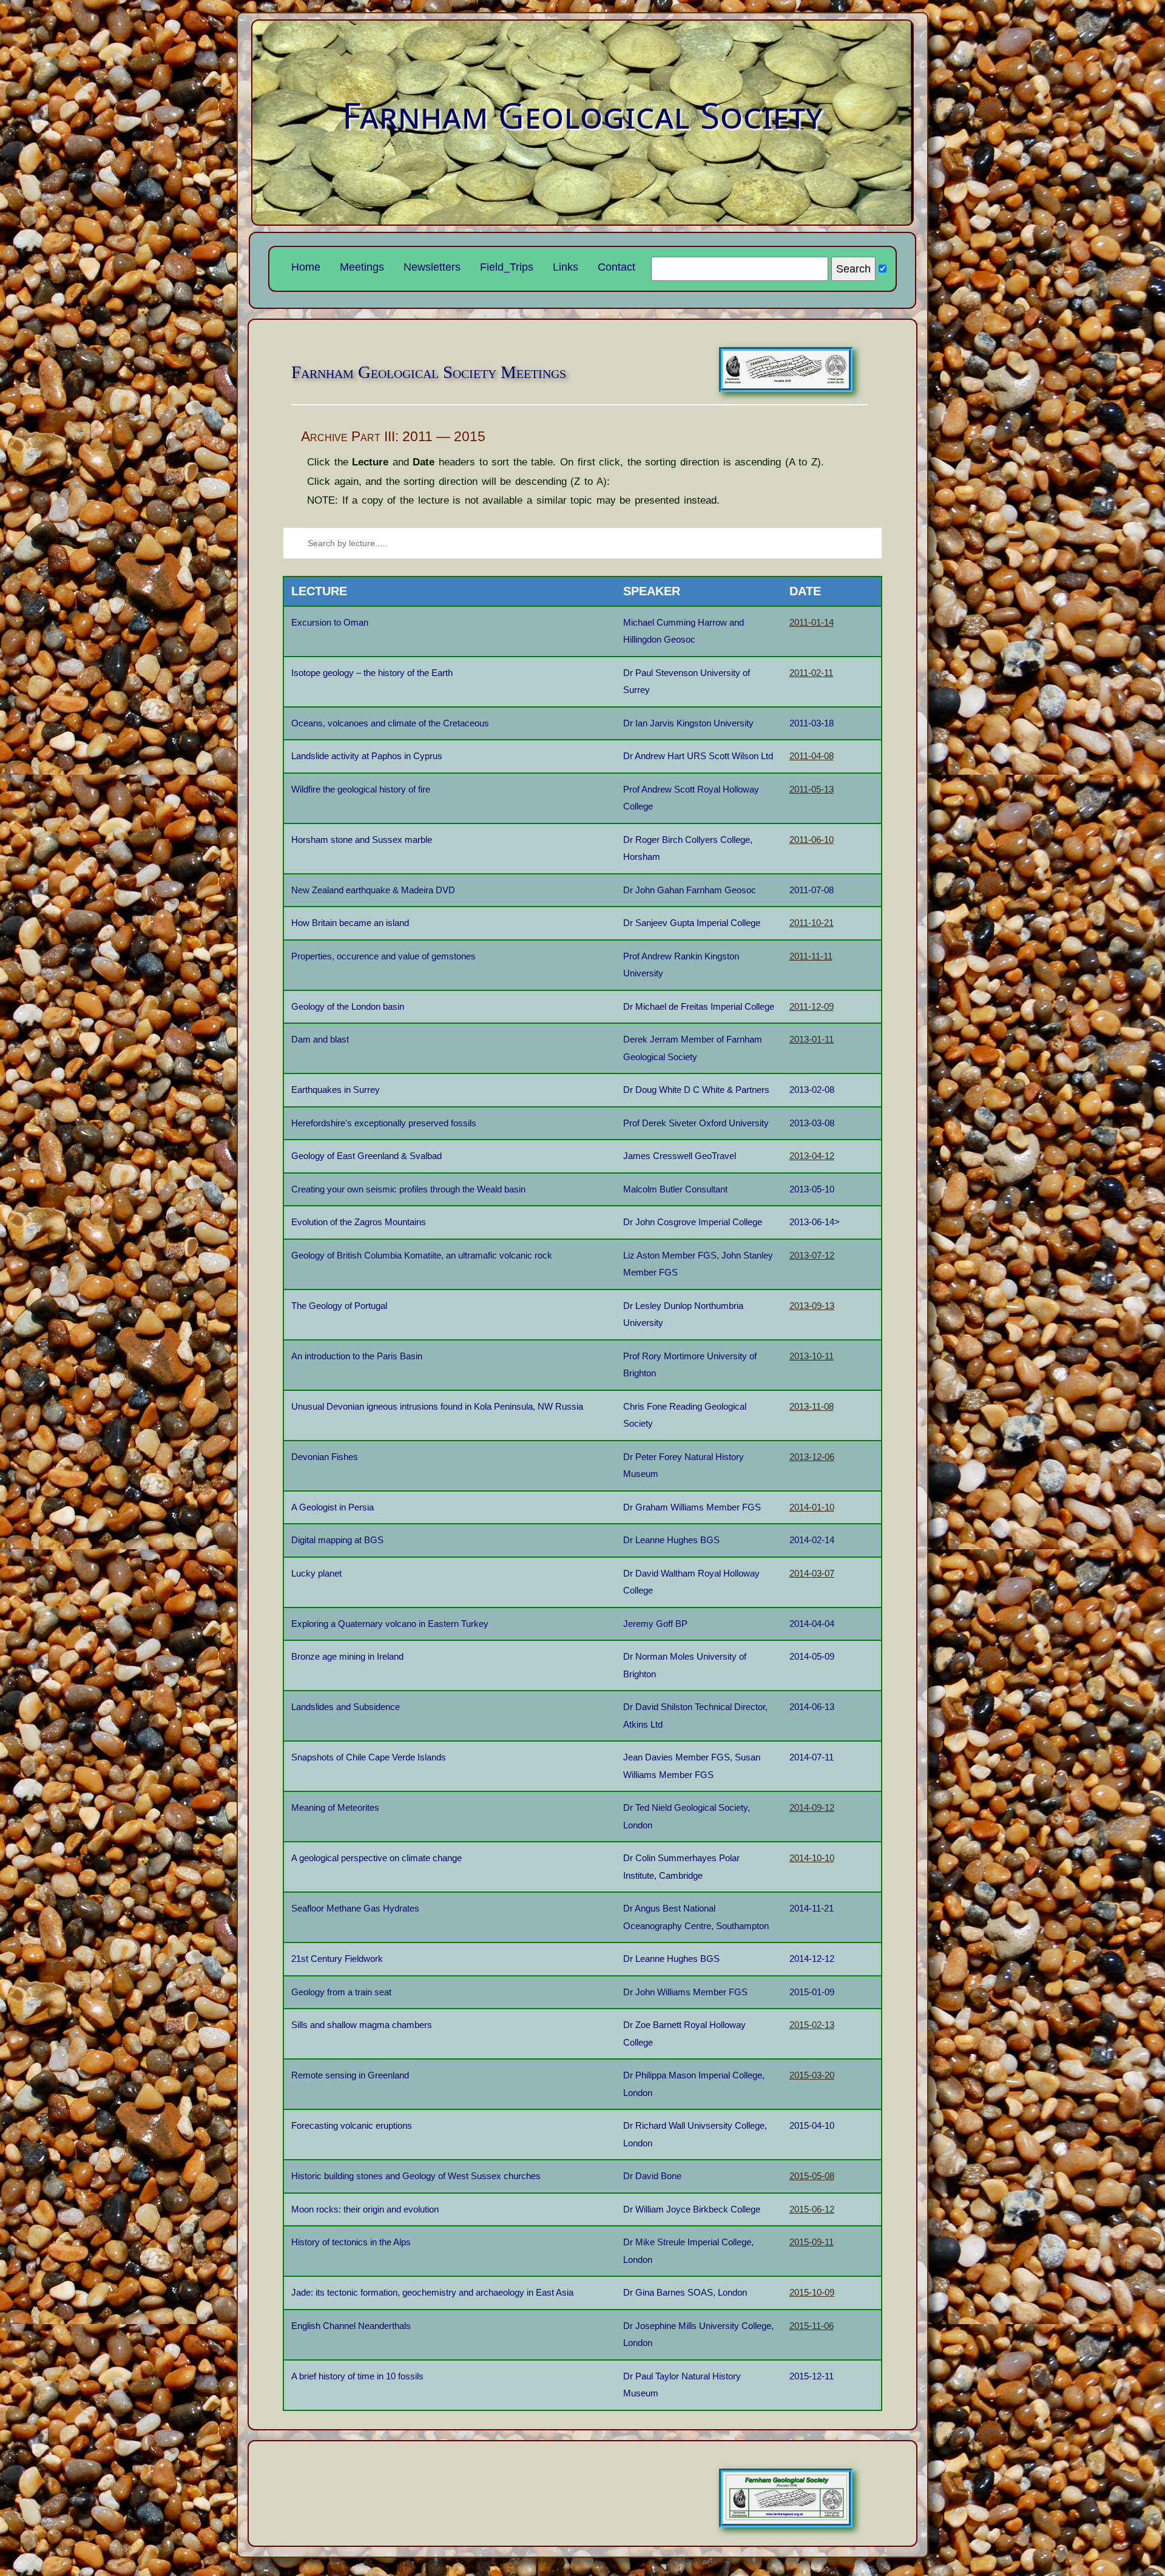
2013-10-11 (812, 1356)
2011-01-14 (812, 622)
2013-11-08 (812, 1406)
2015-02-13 (812, 2025)
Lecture (319, 591)
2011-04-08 (812, 756)
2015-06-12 (812, 2209)
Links (566, 267)
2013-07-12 (812, 1255)
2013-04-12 (812, 1156)
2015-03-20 (812, 2075)
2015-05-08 (812, 2176)
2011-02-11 (811, 673)
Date (805, 591)
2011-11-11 (811, 956)
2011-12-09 (812, 1006)
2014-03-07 (812, 1573)
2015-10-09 (812, 2292)
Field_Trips (507, 267)
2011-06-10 (812, 840)
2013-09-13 (812, 1306)
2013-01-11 (812, 1039)
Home (306, 267)
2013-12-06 (812, 1457)
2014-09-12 (812, 1807)
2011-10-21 (812, 923)
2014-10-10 (812, 1858)
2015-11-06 (812, 2326)
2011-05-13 (812, 789)
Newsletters (432, 267)
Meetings (362, 267)
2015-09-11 (812, 2242)
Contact (616, 267)
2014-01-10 (812, 1507)
